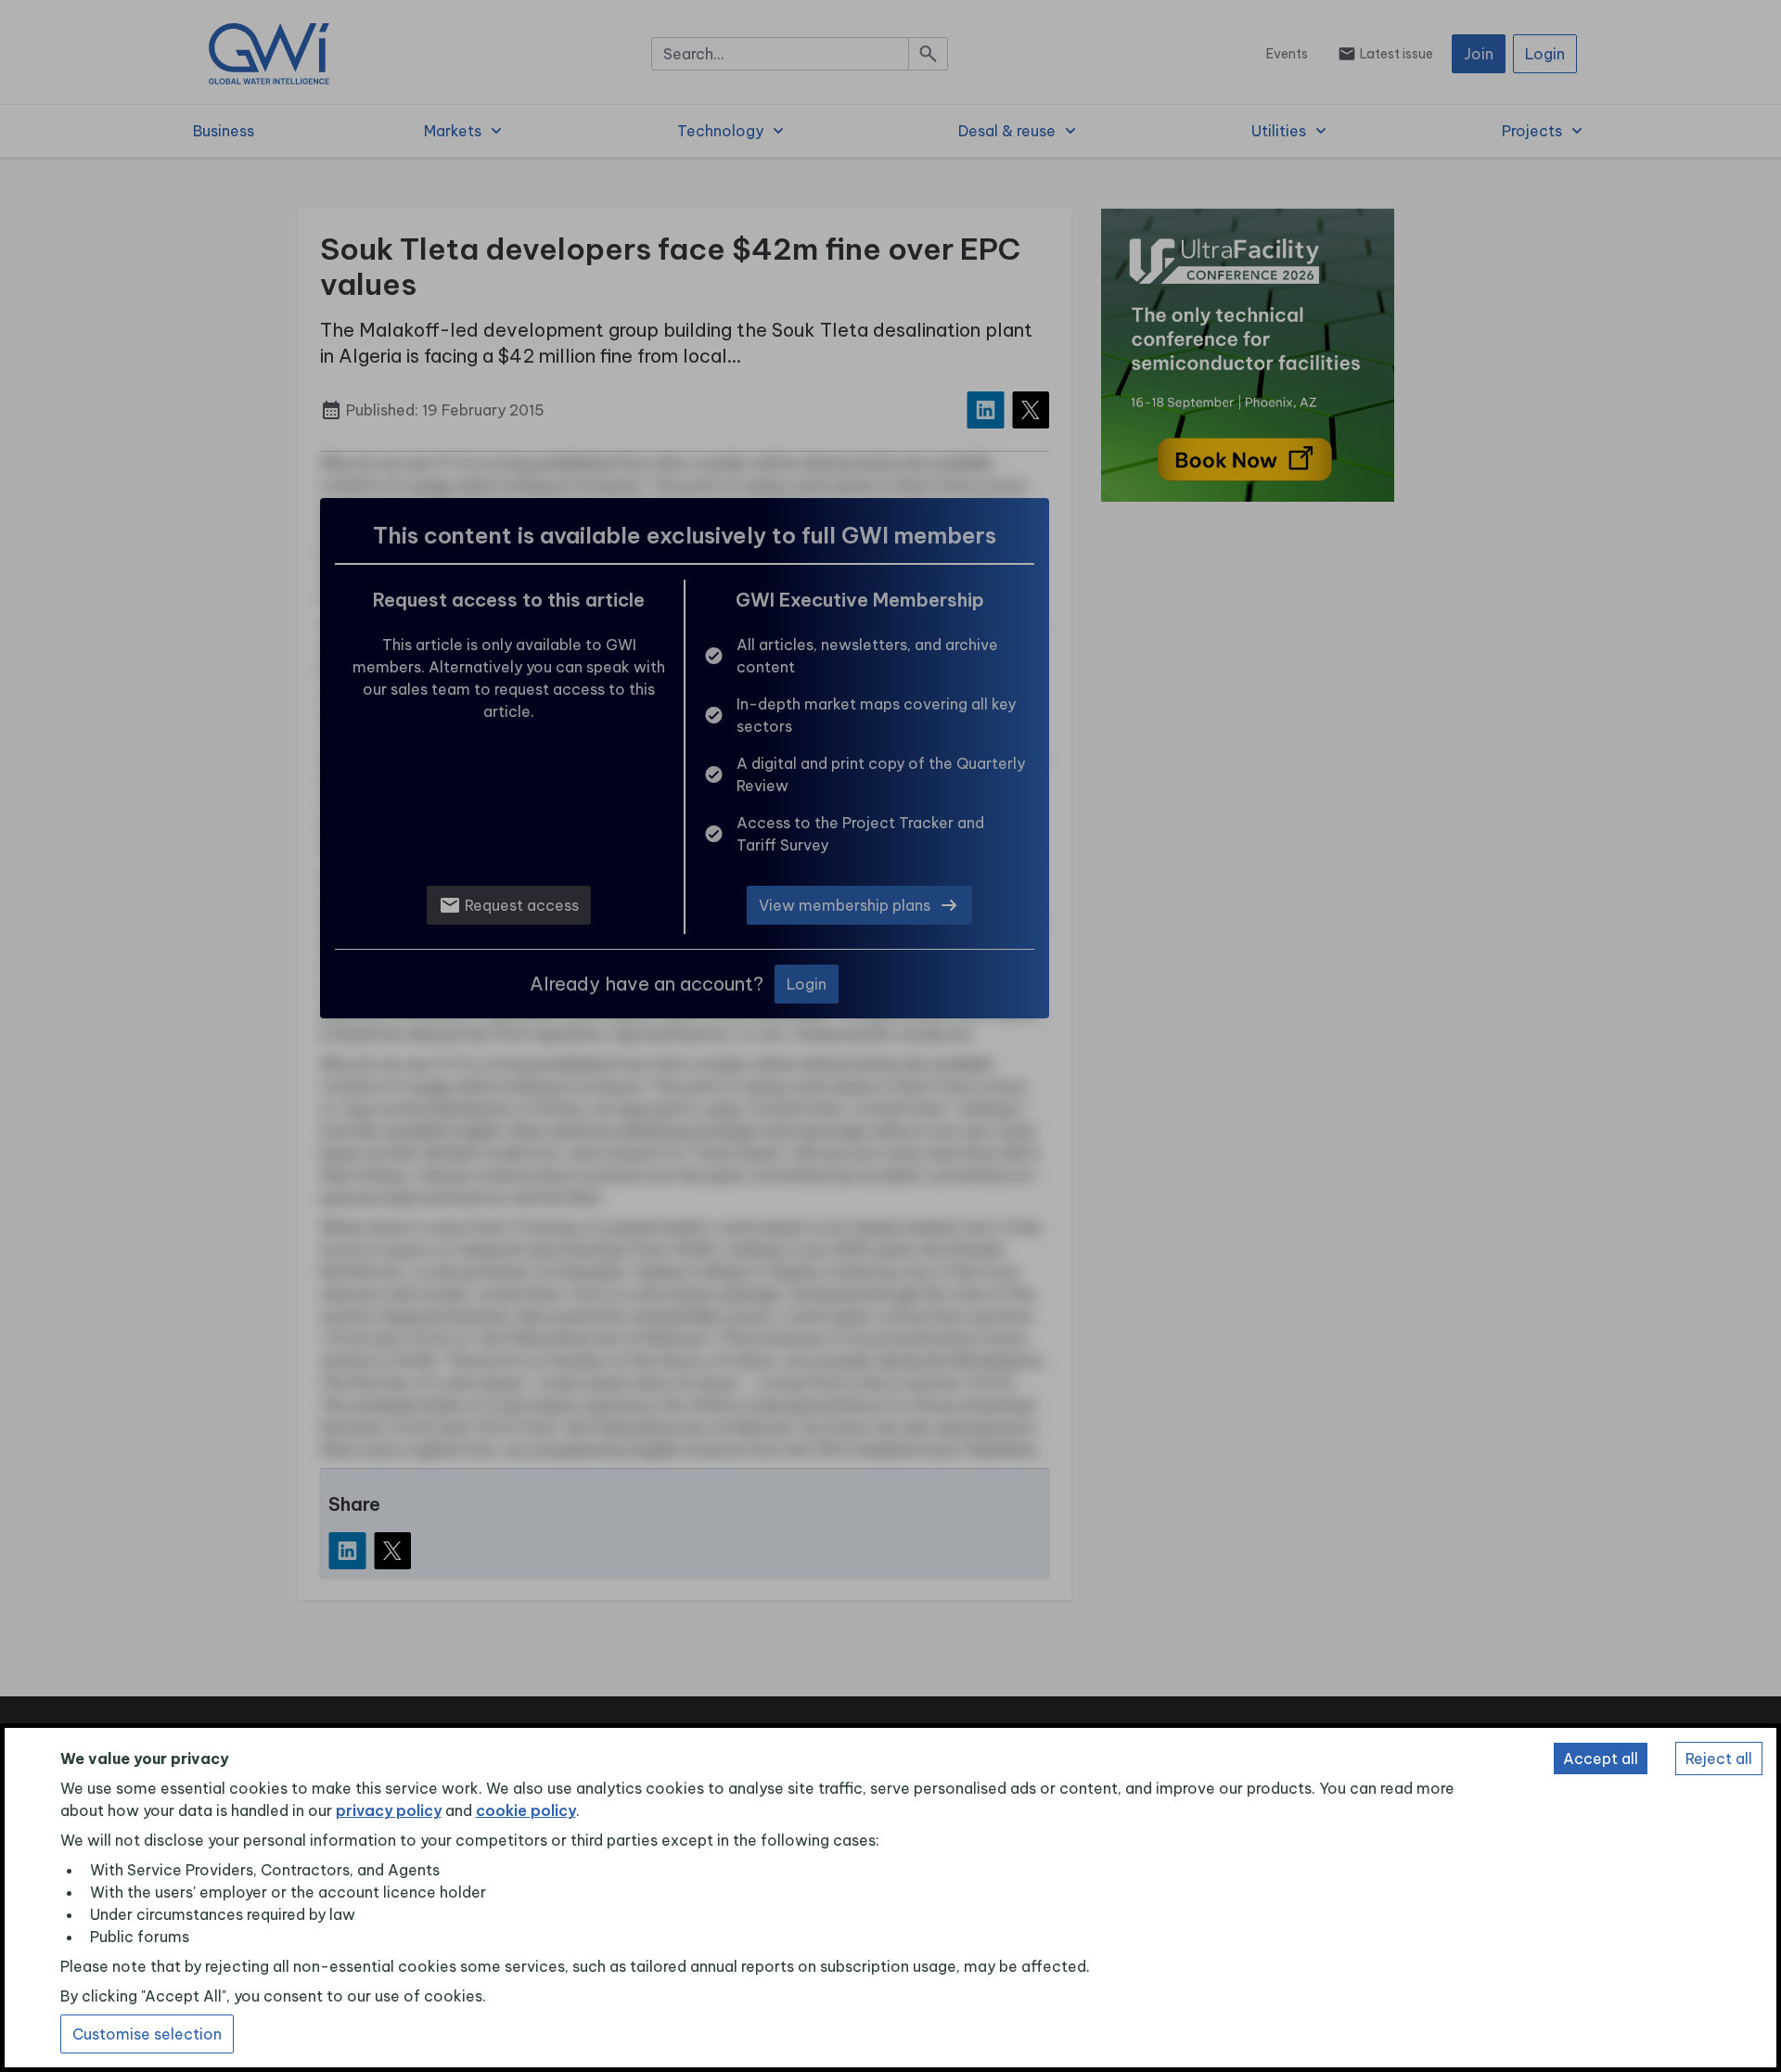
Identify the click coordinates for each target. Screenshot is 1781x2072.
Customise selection (147, 2034)
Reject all (1719, 1759)
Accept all (1601, 1759)
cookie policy (526, 1810)
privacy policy (389, 1810)
